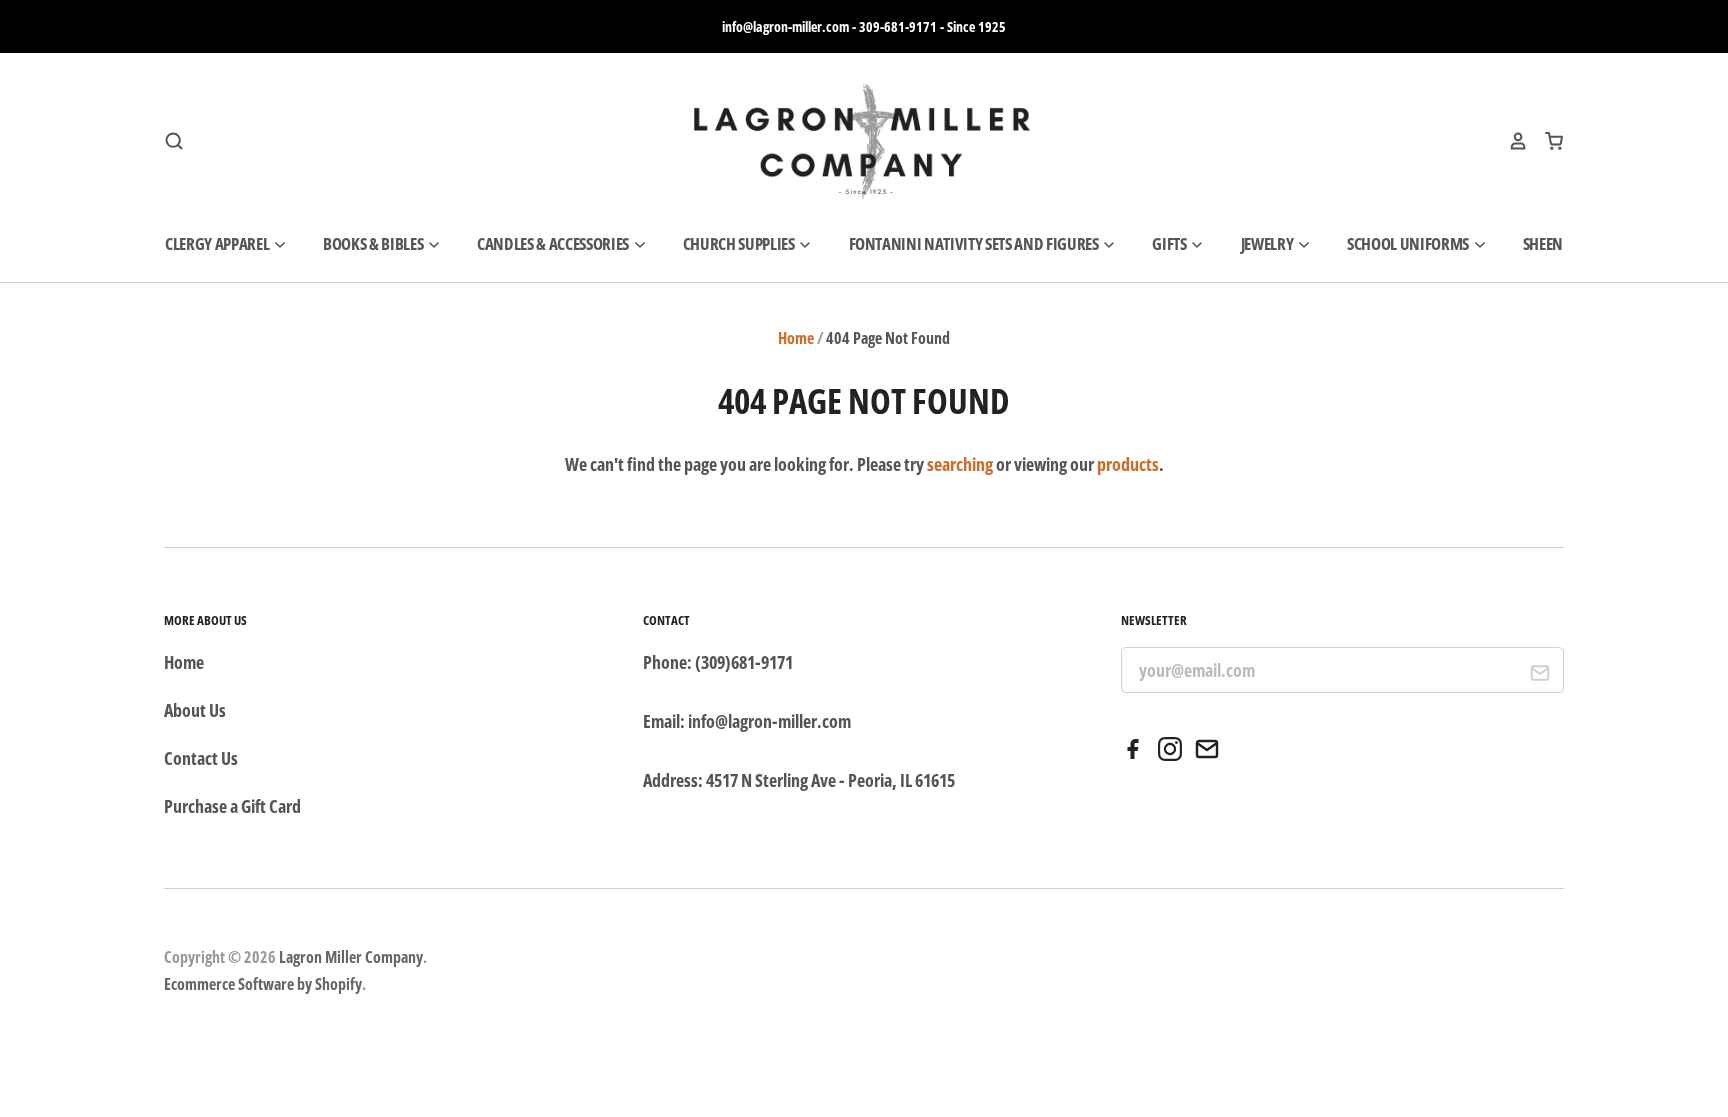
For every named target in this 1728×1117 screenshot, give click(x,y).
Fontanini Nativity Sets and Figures (975, 243)
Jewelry (1268, 243)
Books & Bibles (374, 243)
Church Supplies (740, 243)
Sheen (1543, 243)
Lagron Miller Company (351, 957)
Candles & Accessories (554, 243)
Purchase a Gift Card (232, 806)
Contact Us (201, 758)
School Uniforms (1409, 243)
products (1128, 464)
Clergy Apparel (218, 243)
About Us (195, 710)
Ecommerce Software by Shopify (263, 984)
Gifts (1170, 243)
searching (960, 464)
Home (796, 338)
